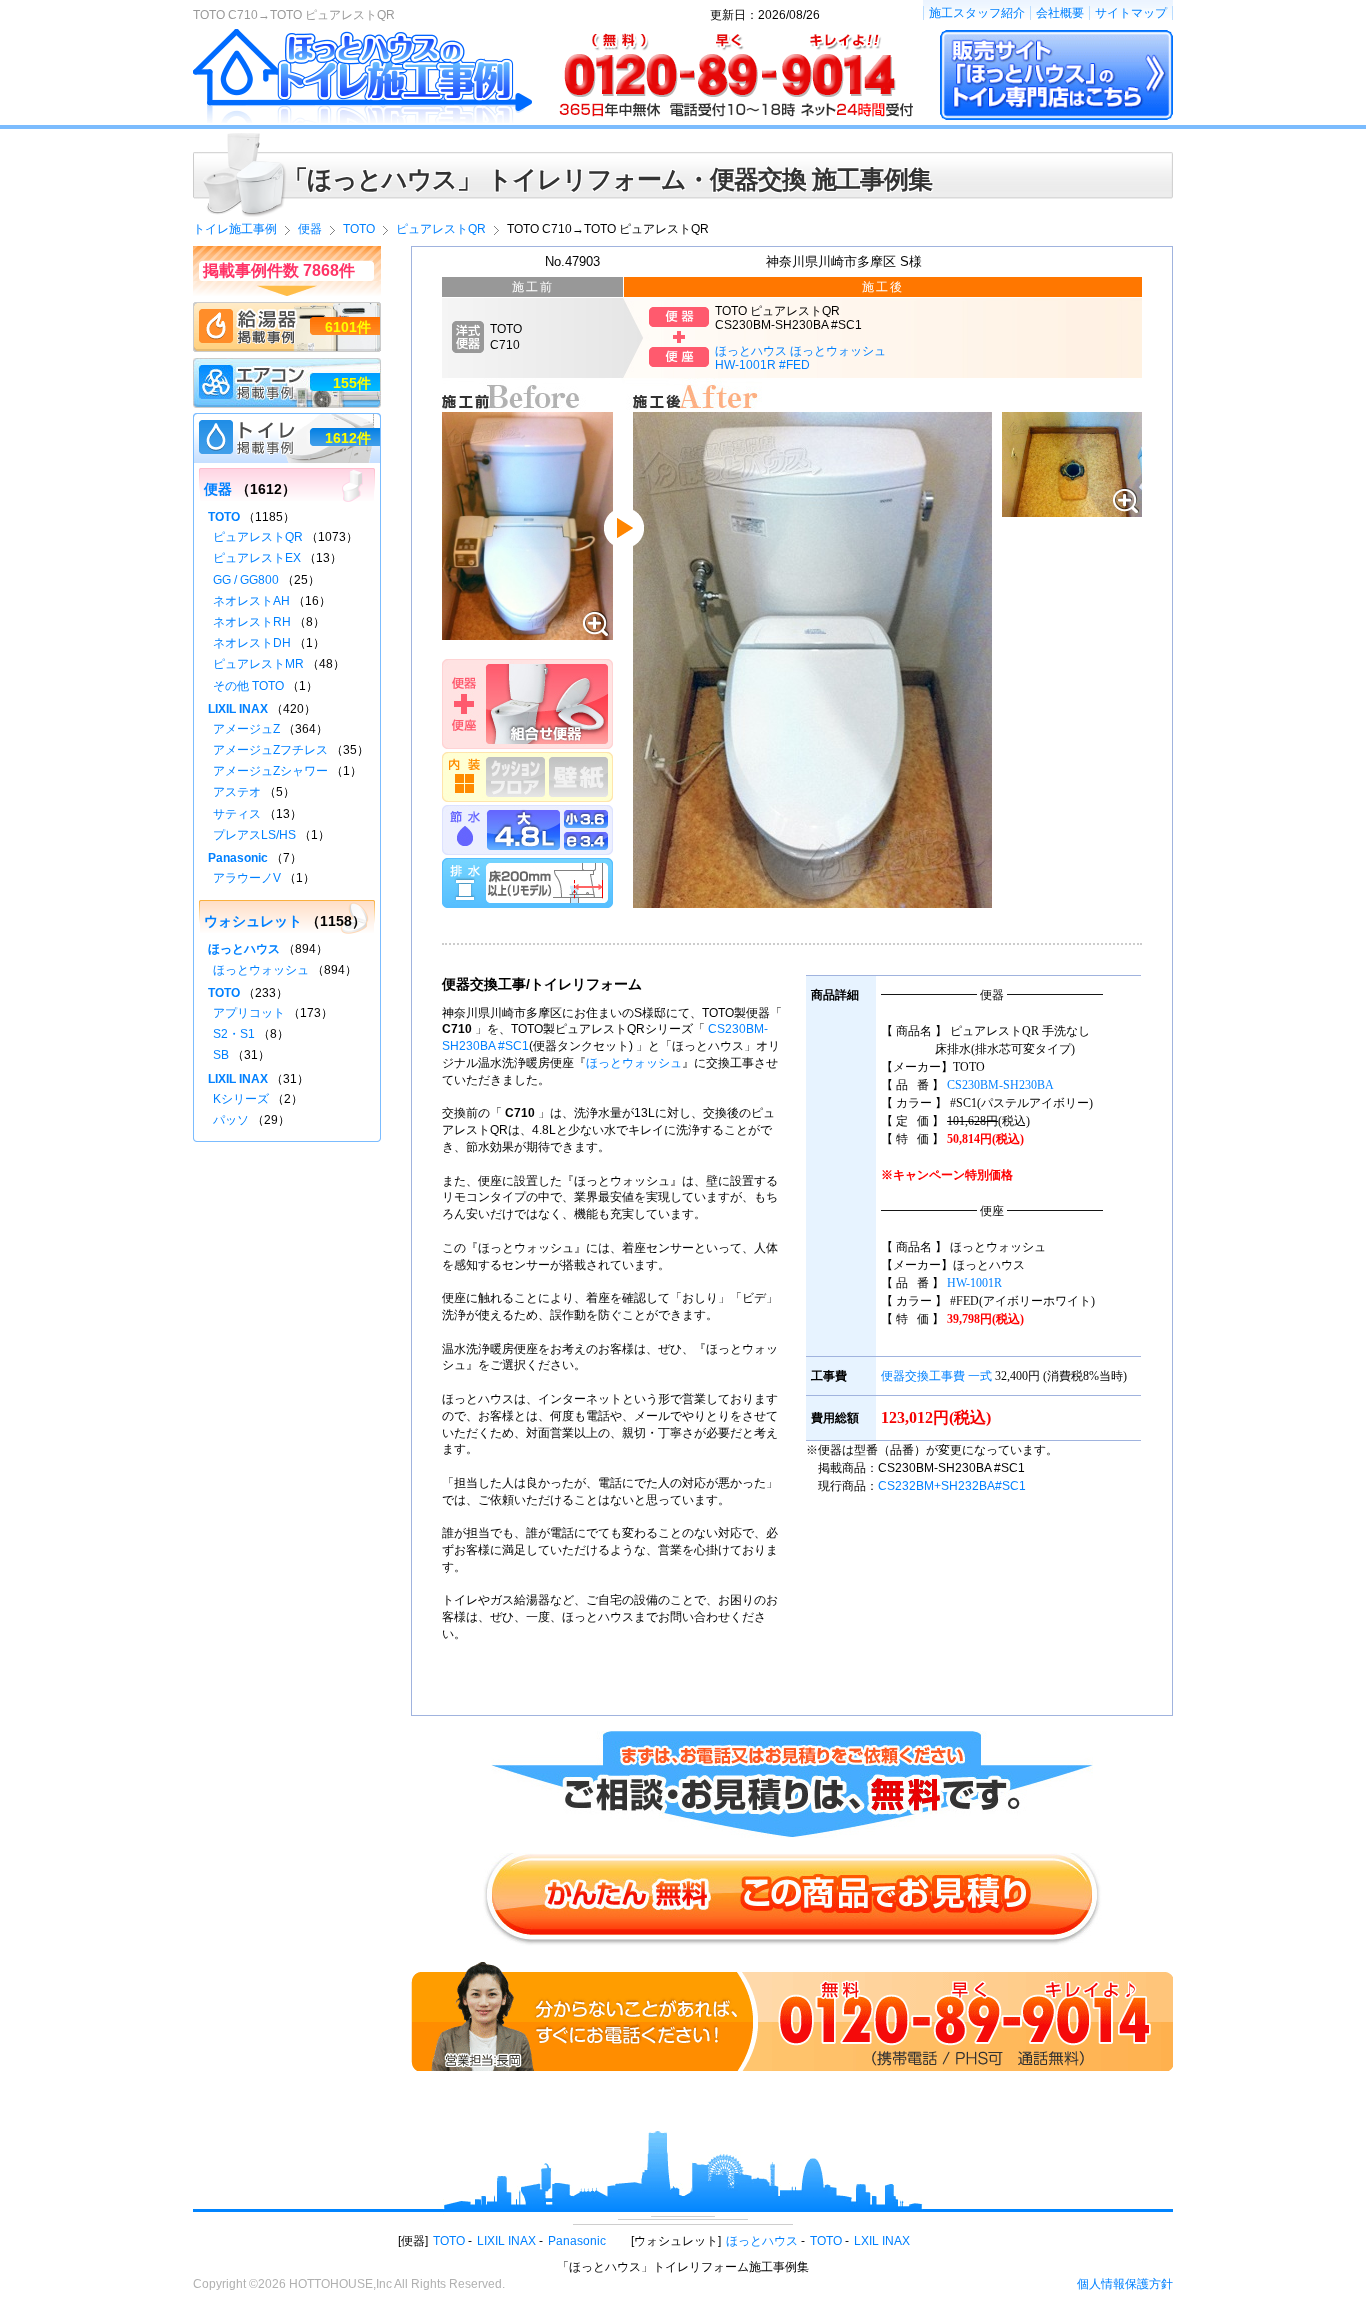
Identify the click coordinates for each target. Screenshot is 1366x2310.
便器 (218, 489)
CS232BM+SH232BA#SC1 (952, 1486)
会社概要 (1060, 13)
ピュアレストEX (257, 558)
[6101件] (287, 311)
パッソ (231, 1120)
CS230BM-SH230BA (1000, 1085)
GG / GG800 (246, 580)
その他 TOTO (248, 686)
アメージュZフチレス (270, 750)
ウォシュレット (253, 921)
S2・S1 (234, 1034)
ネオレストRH (252, 622)
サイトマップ (1131, 13)
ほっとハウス (244, 949)
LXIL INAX (882, 2241)
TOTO (224, 517)
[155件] (287, 367)
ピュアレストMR (258, 664)
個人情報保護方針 (1125, 2284)
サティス (237, 814)
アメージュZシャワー (270, 771)
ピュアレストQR (258, 537)
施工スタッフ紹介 (977, 13)
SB (221, 1055)
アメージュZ (246, 729)
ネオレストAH (251, 601)
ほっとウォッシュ (634, 1063)
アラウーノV (247, 878)
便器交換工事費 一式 (936, 1376)
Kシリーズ (241, 1099)
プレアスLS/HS (254, 835)
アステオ (237, 792)
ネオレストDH (252, 643)
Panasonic (238, 858)
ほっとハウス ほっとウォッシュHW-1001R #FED (800, 358)
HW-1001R (974, 1283)
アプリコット (249, 1013)
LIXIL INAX (238, 709)
